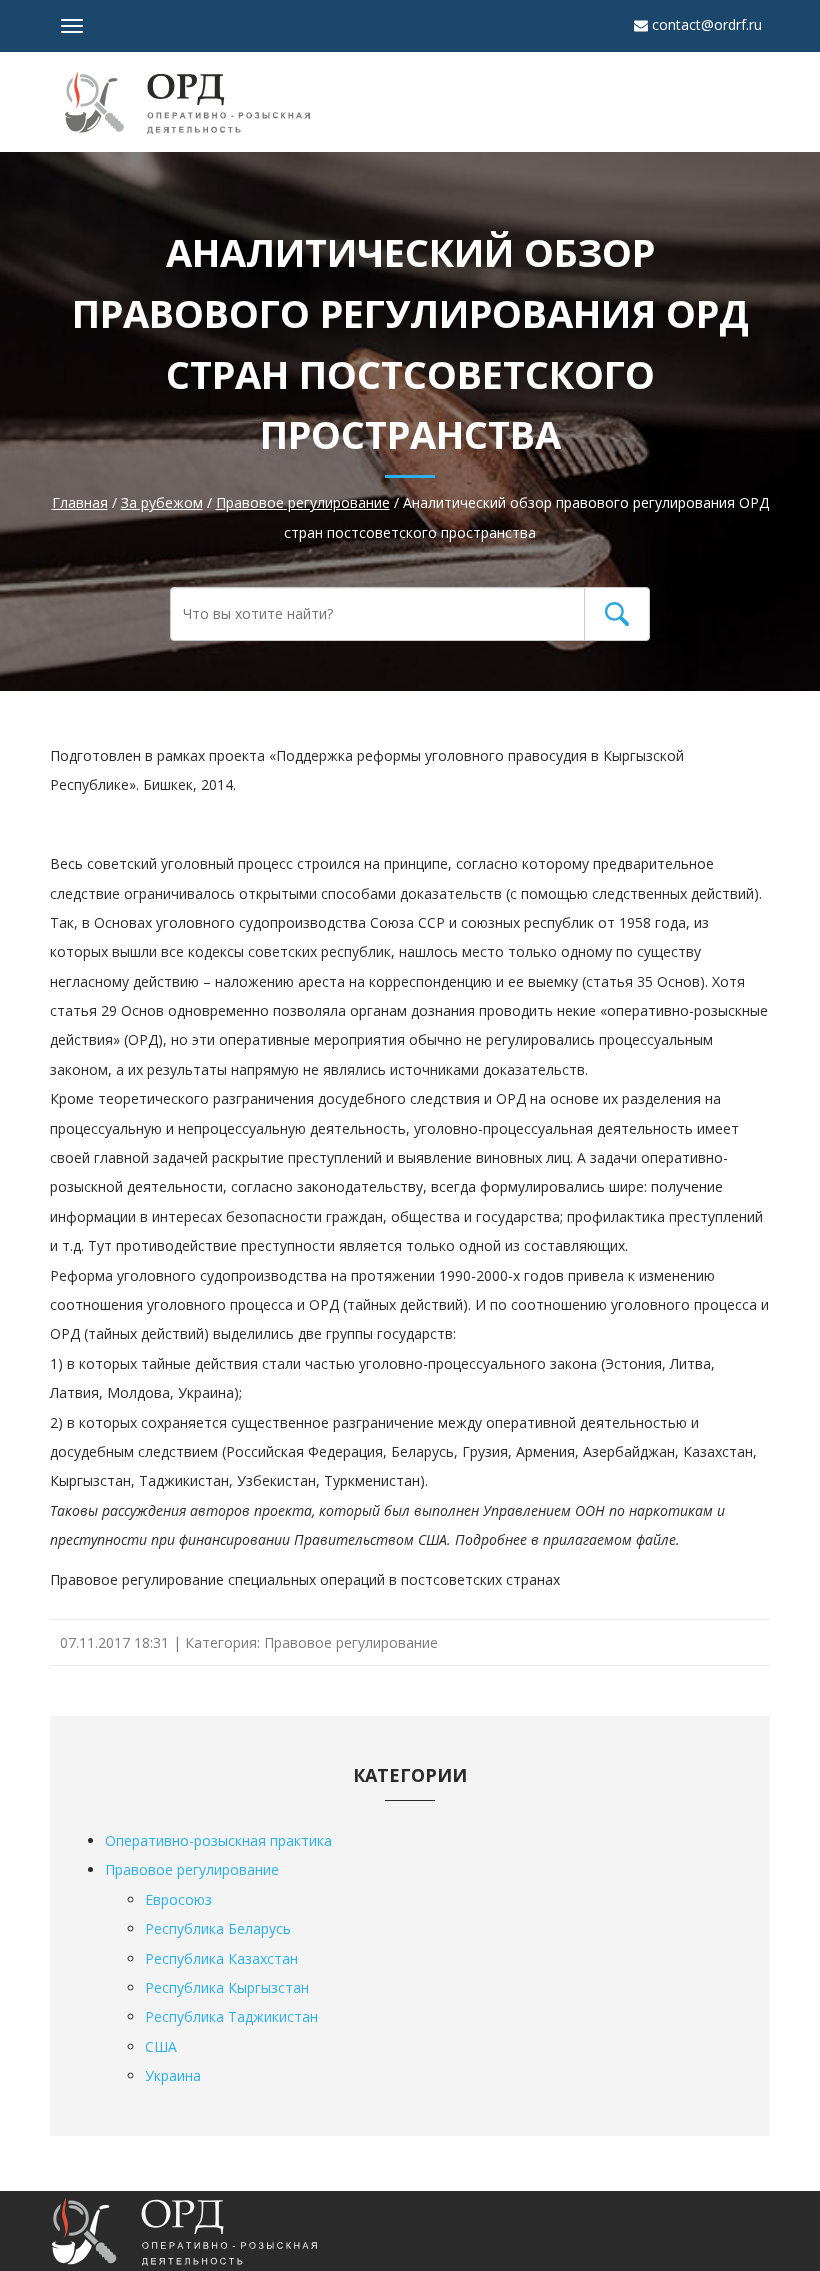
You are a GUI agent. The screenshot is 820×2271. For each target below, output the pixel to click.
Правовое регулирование (351, 1642)
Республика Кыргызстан (227, 1987)
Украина (173, 2075)
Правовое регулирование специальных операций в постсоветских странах (305, 1579)
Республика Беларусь (218, 1928)
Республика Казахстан (221, 1958)
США (161, 2046)
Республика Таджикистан (231, 2016)
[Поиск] (617, 614)
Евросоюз (178, 1899)
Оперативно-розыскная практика (218, 1840)
